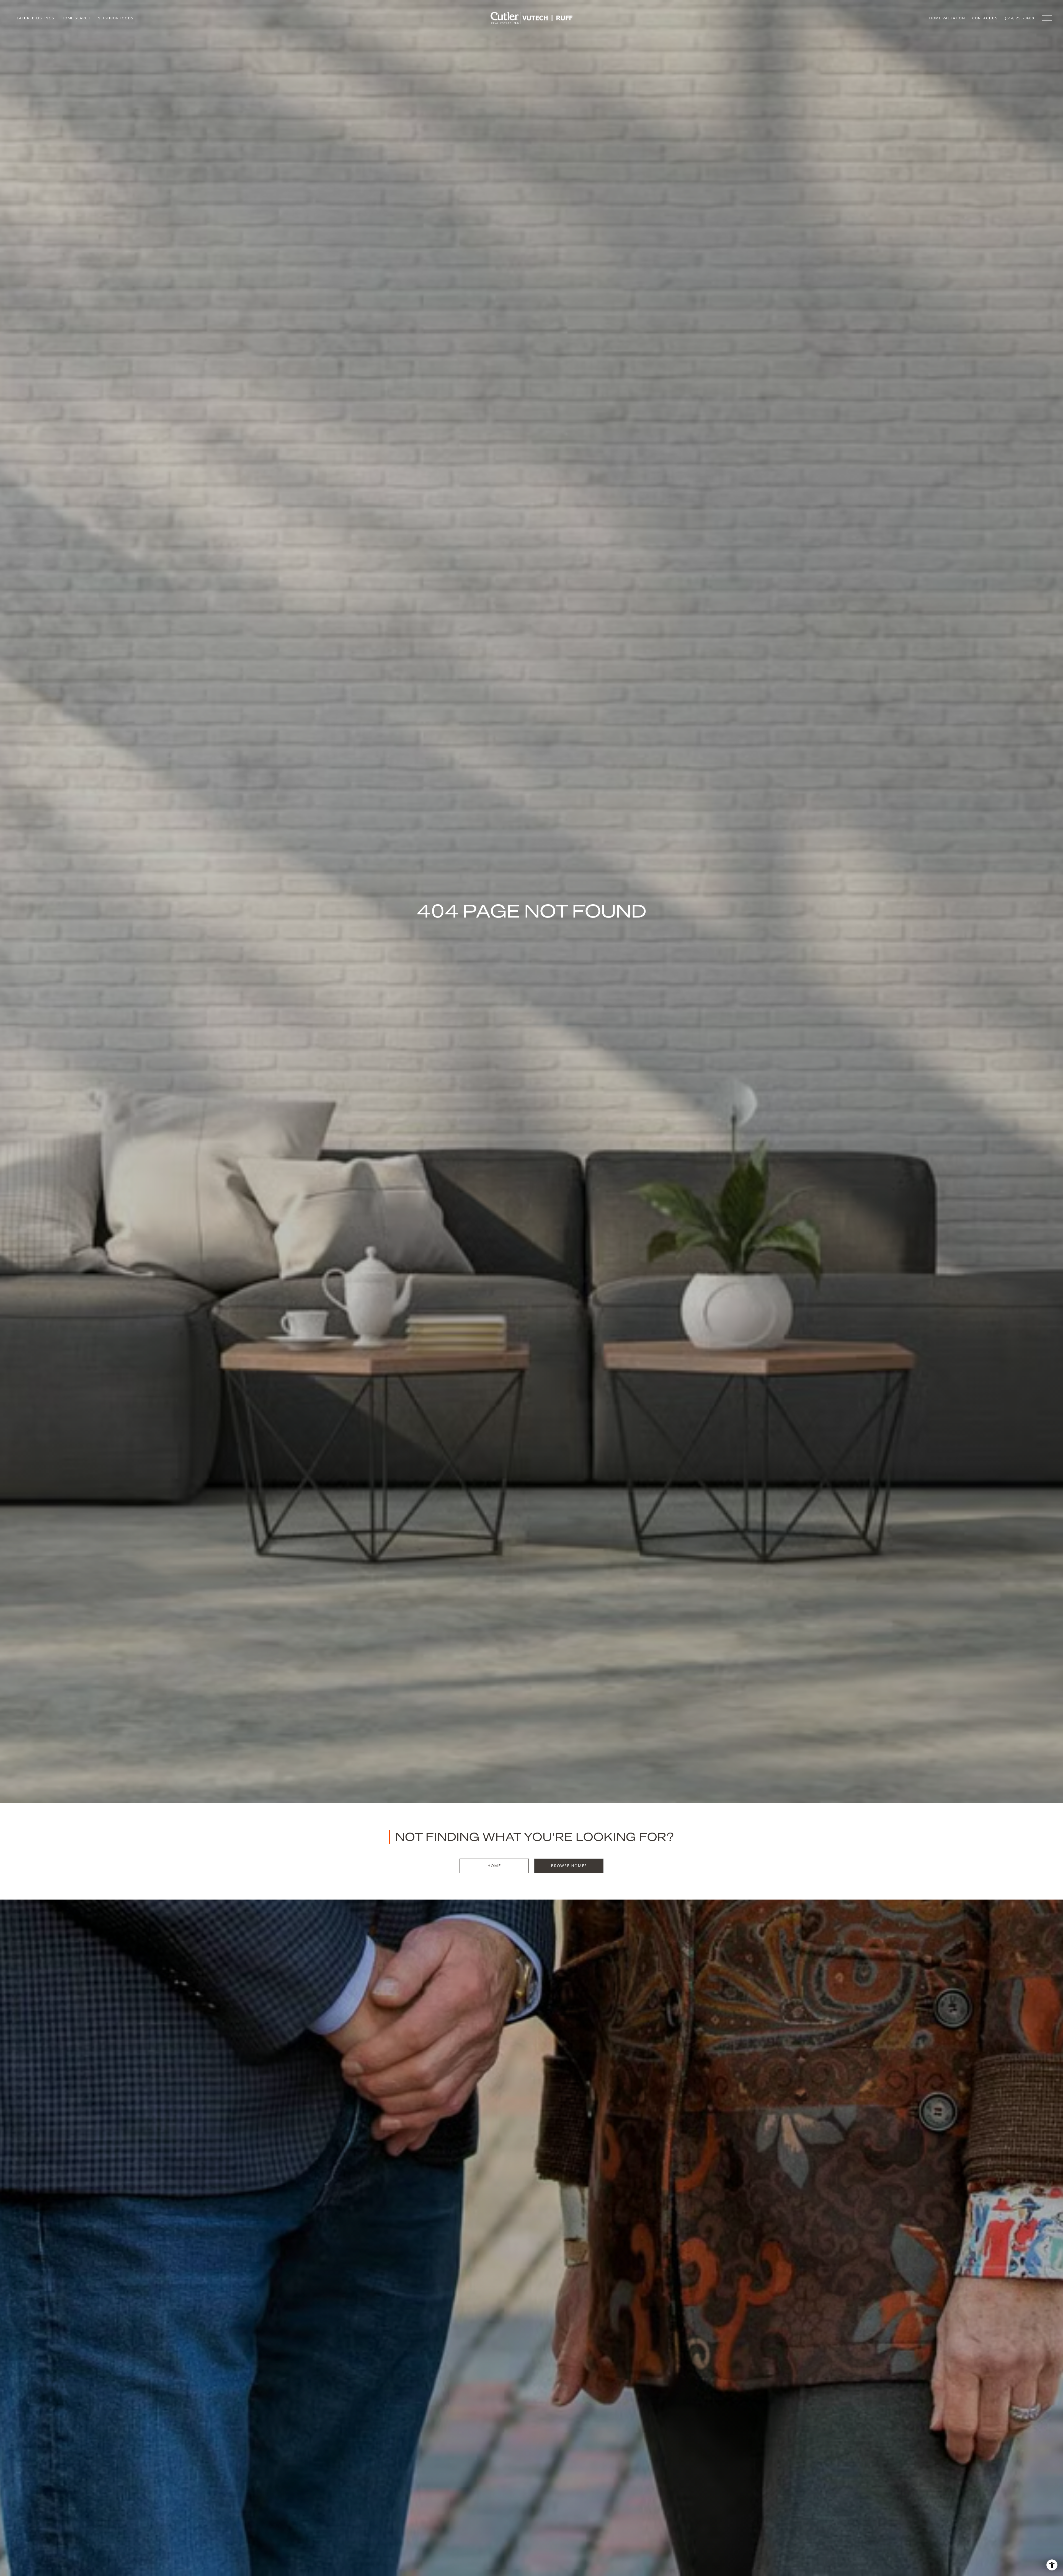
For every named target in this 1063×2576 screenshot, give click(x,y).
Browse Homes (569, 1866)
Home (494, 1866)
